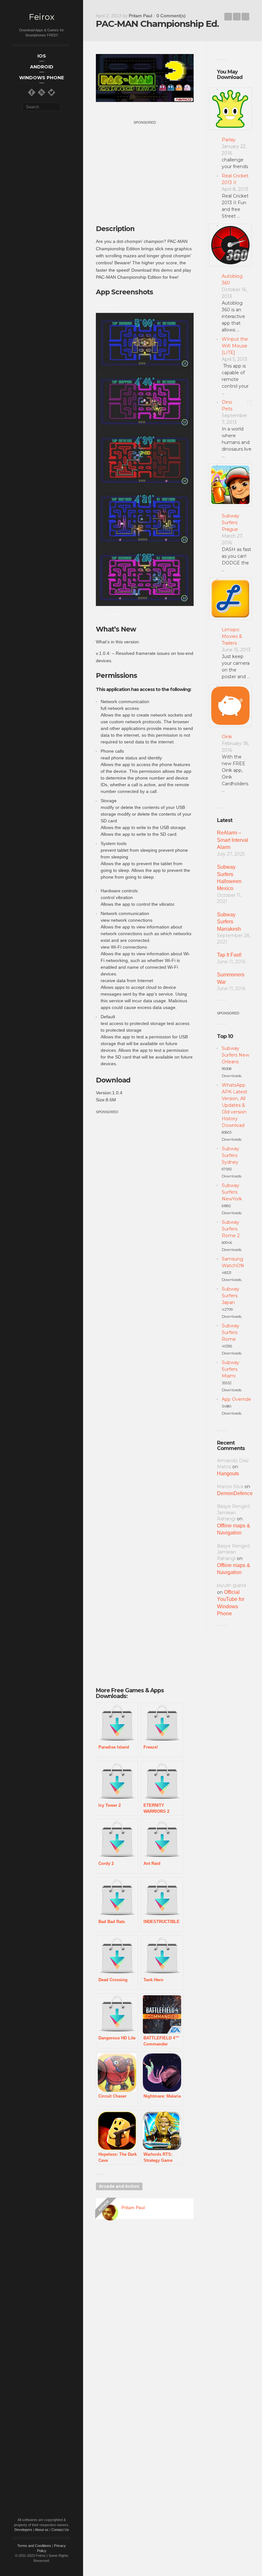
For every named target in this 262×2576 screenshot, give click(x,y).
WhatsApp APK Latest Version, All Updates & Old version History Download (235, 1105)
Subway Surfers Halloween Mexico (229, 878)
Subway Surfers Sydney (231, 1155)
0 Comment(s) (171, 16)
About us (42, 2530)
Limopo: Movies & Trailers (232, 636)
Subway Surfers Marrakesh (229, 922)
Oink (227, 737)
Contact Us (60, 2530)
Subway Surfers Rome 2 (231, 1229)
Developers (23, 2530)
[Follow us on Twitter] (51, 92)
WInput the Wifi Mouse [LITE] (235, 346)
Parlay (229, 140)
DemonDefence (235, 1493)
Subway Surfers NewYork (232, 1192)
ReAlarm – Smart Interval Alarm (233, 840)
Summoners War (231, 978)
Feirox (42, 17)
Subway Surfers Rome (231, 1332)
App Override (236, 1399)
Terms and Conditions (34, 2546)
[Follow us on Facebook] (32, 92)
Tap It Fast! (229, 955)
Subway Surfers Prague (231, 523)
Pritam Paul (140, 16)
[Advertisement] (150, 171)
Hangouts (228, 1474)
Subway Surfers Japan (231, 1296)
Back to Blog (237, 17)
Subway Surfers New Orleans (235, 1055)
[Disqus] (145, 2316)
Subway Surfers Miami (231, 1369)
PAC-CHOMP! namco (228, 17)
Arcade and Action (119, 2186)
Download (113, 1080)
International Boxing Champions (245, 17)
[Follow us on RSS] (42, 92)
